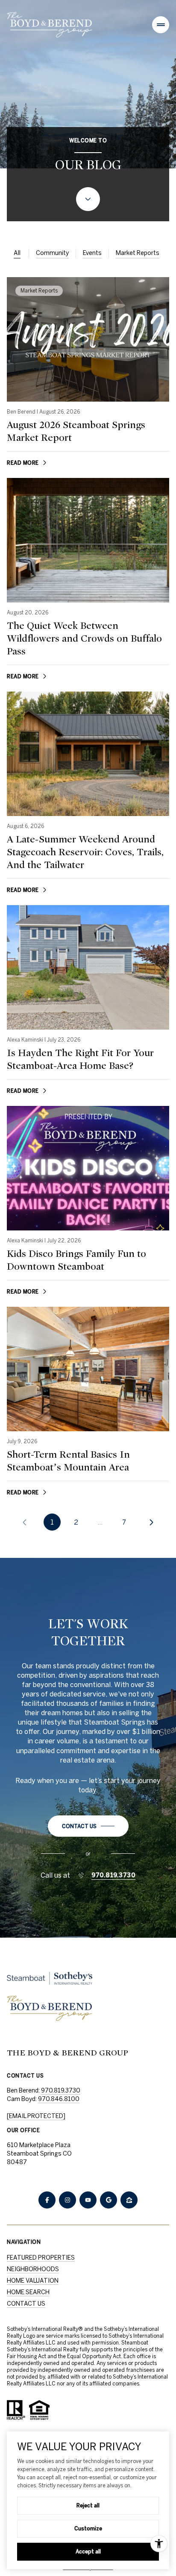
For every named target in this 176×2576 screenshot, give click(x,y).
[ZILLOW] (129, 2200)
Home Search (28, 2292)
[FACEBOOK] (47, 2200)
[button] (88, 1826)
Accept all (88, 2551)
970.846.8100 (59, 2099)
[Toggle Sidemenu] (161, 25)
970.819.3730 (113, 1875)
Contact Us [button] (26, 2304)
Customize (88, 2528)
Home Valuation (33, 2281)
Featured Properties (41, 2258)
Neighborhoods (33, 2269)
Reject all (88, 2505)
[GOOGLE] (109, 2200)
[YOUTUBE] (88, 2200)
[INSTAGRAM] (67, 2200)
